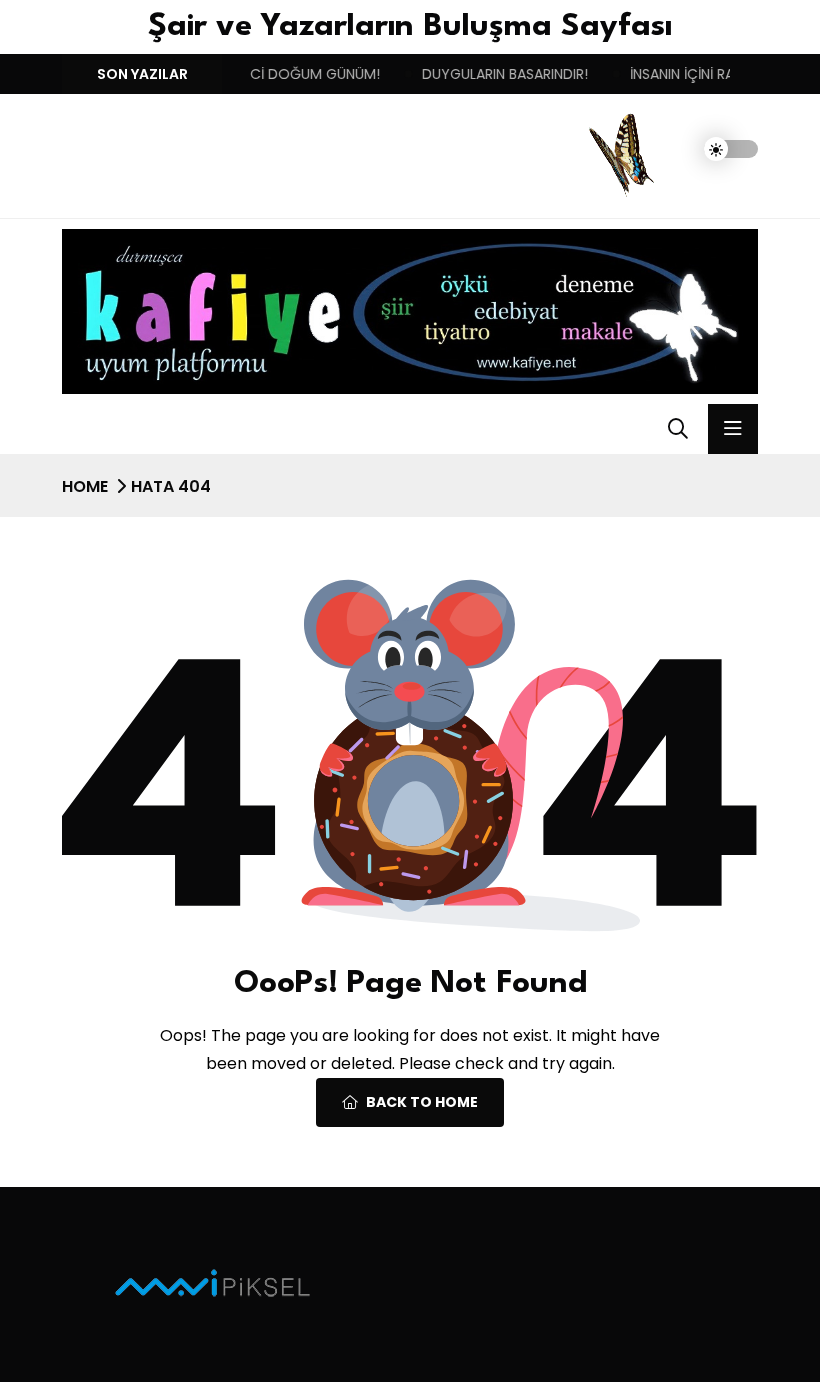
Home (85, 486)
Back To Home (422, 1102)
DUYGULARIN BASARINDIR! (483, 74)
